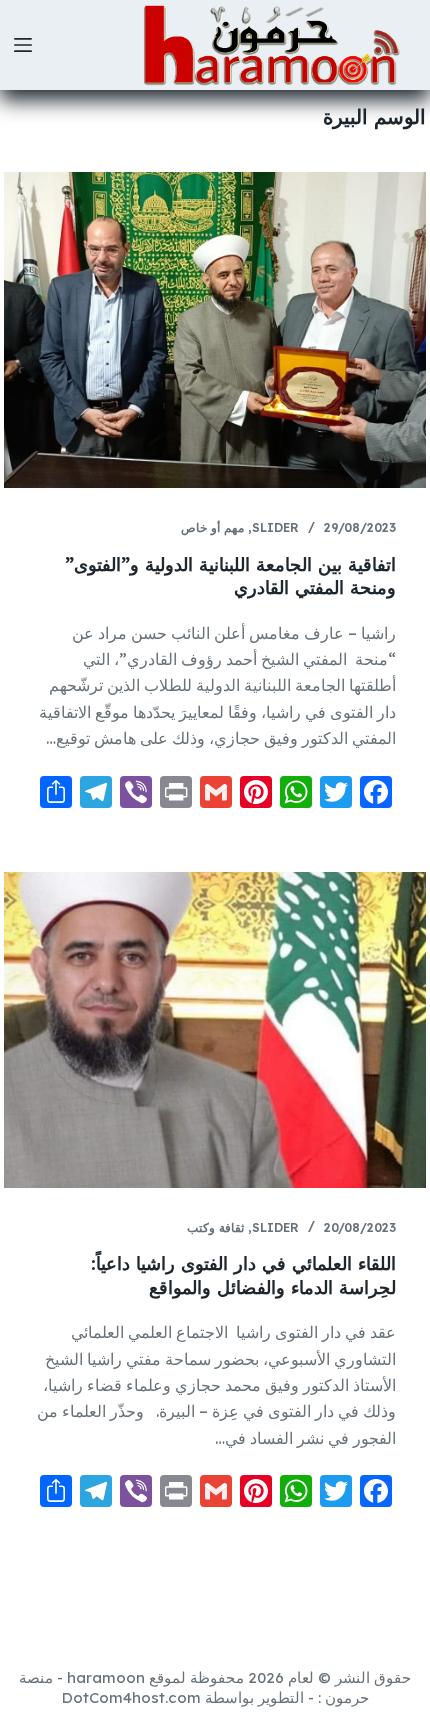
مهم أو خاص (212, 527)
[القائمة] (23, 45)
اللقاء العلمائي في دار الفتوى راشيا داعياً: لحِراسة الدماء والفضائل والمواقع (243, 1275)
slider (275, 527)
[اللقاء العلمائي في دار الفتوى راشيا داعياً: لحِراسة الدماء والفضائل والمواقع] (214, 1030)
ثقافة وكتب (215, 1227)
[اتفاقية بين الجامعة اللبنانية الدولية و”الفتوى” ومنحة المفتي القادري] (214, 330)
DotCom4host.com (131, 1697)
